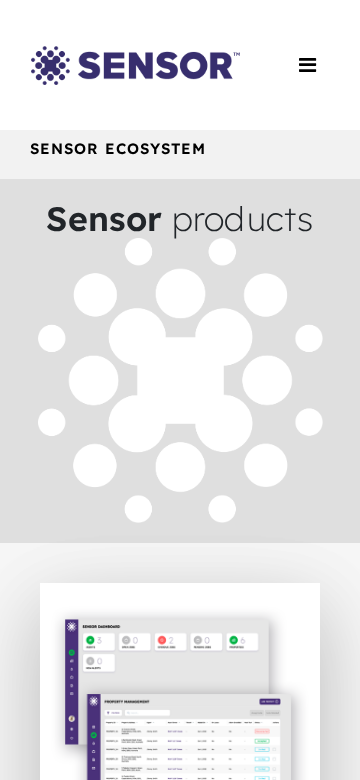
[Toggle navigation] (307, 65)
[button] (180, 721)
